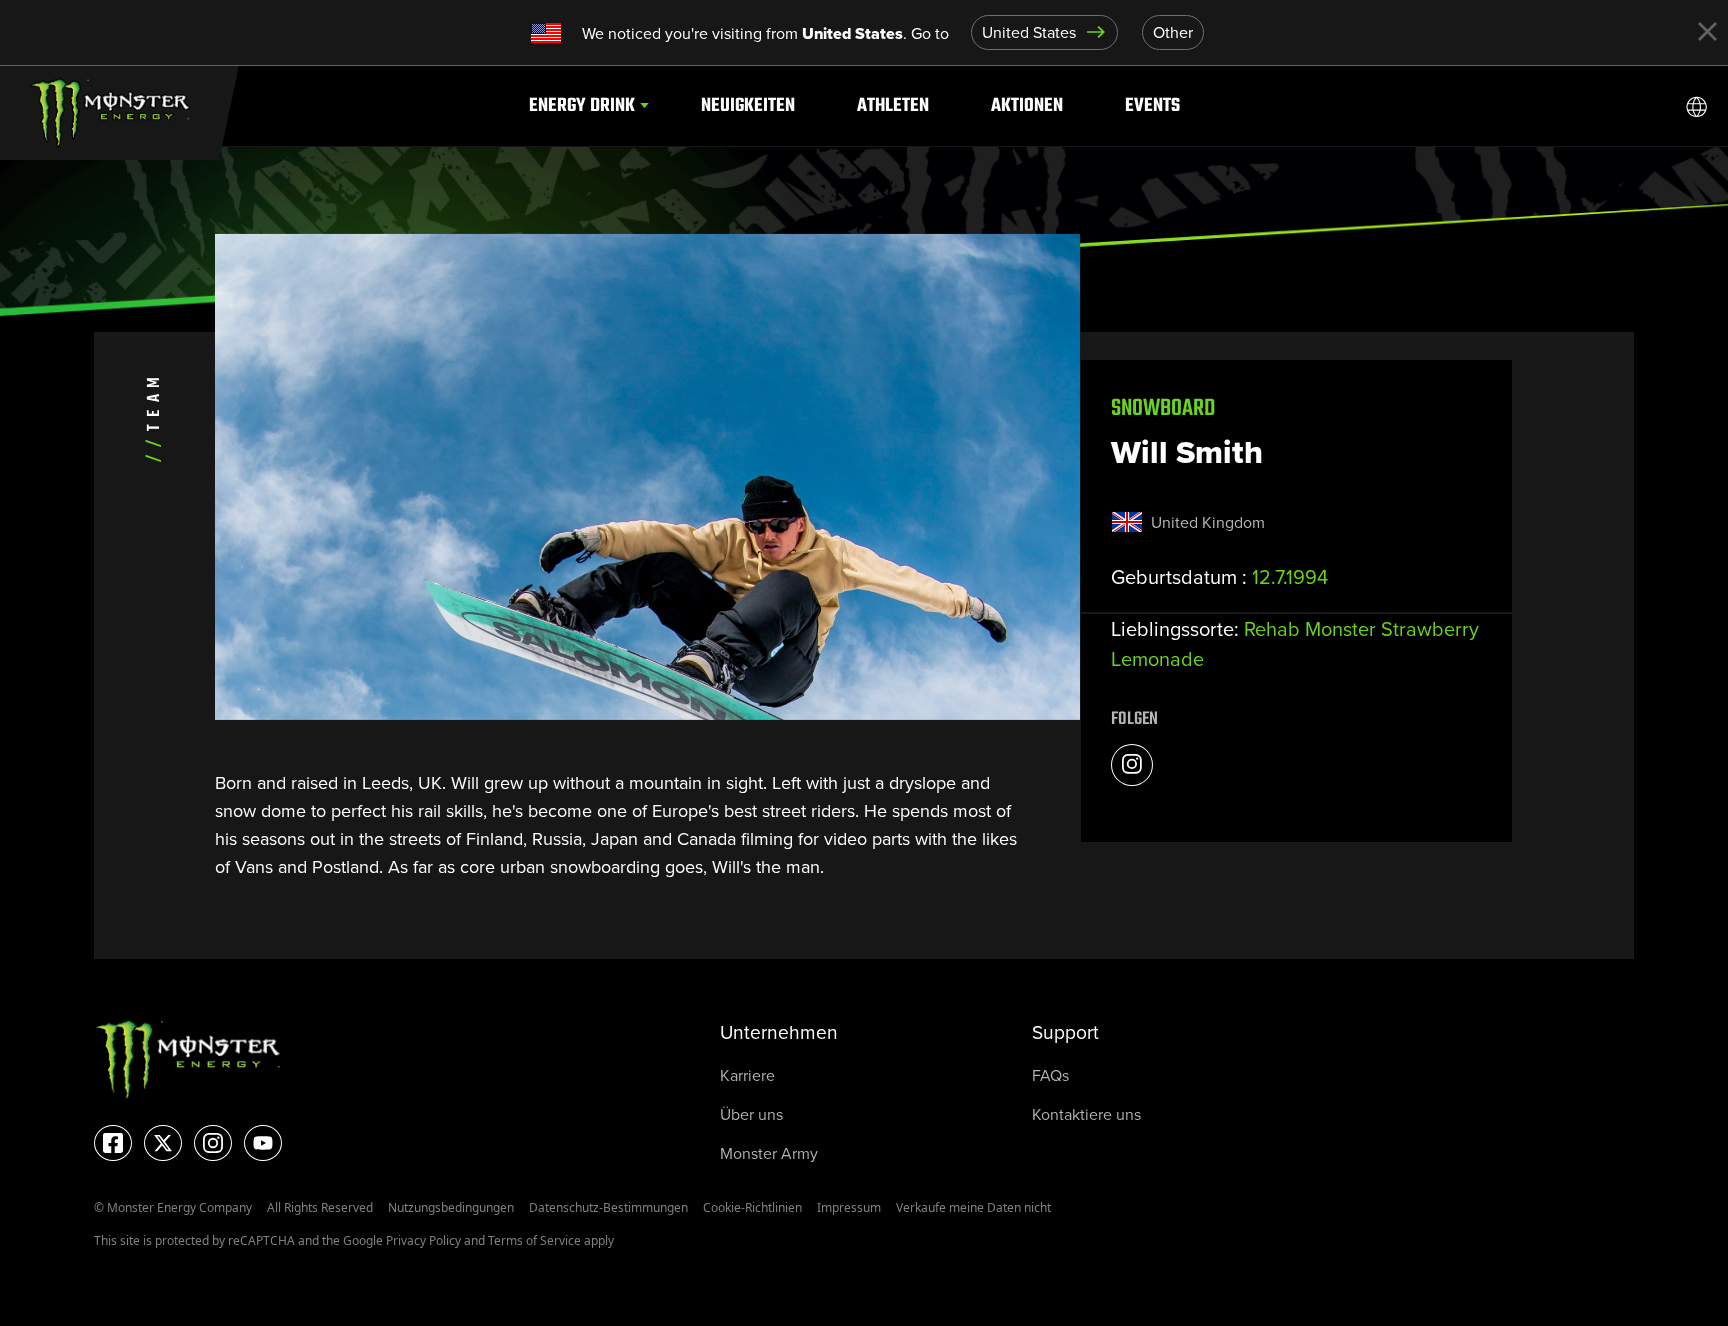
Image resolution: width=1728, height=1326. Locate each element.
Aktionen (1027, 105)
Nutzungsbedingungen (451, 1207)
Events (1152, 105)
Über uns (751, 1114)
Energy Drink (582, 105)
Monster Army (769, 1153)
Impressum (849, 1207)
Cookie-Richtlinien (752, 1207)
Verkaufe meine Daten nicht (973, 1207)
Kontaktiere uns (1086, 1114)
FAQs (1050, 1075)
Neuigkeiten (748, 105)
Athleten (893, 105)
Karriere (747, 1075)
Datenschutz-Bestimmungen (608, 1207)
